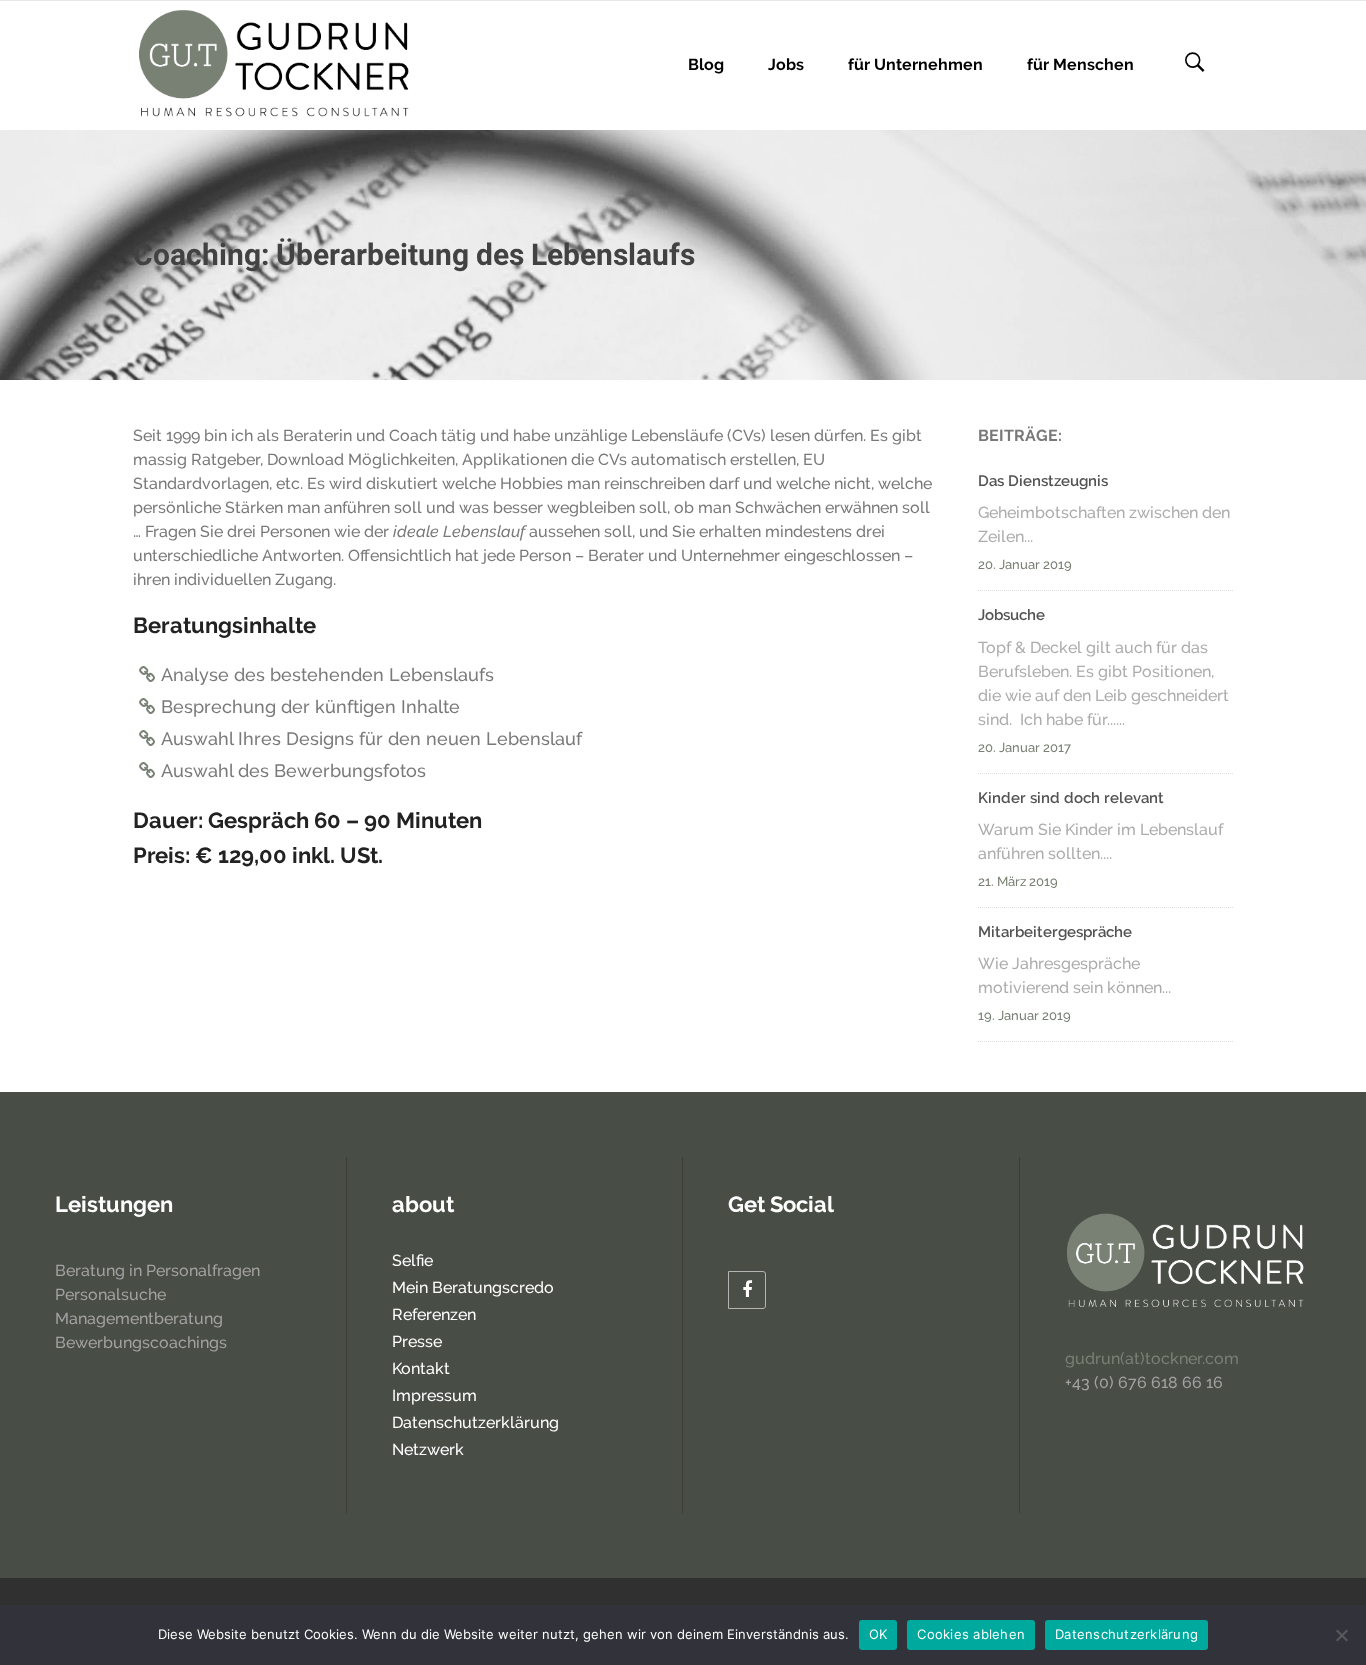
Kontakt (421, 1368)
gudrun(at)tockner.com (1152, 1358)
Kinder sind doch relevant (1071, 798)
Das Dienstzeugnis (1043, 481)
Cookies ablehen (971, 1634)
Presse (417, 1341)
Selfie (412, 1260)
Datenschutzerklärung (475, 1422)
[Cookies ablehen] (1341, 1635)
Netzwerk (428, 1449)
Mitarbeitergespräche (1055, 932)
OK (878, 1634)
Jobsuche (1011, 615)
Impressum (434, 1395)
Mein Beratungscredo (473, 1287)
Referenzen (434, 1314)
